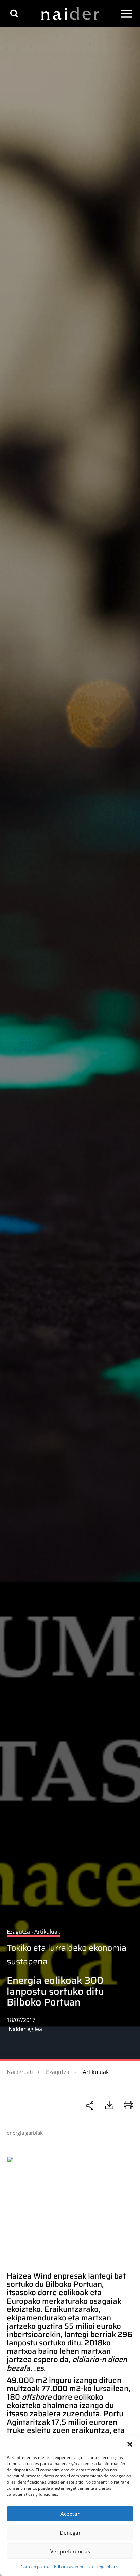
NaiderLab (20, 2072)
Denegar (70, 2532)
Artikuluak (96, 2072)
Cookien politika (36, 2567)
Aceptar (70, 2514)
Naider (17, 2029)
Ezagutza (58, 2072)
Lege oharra (108, 2567)
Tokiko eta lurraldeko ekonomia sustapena (67, 1955)
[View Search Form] (14, 13)
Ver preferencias (70, 2551)
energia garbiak (25, 2133)
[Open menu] (126, 14)
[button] (130, 2444)
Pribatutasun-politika (74, 2567)
